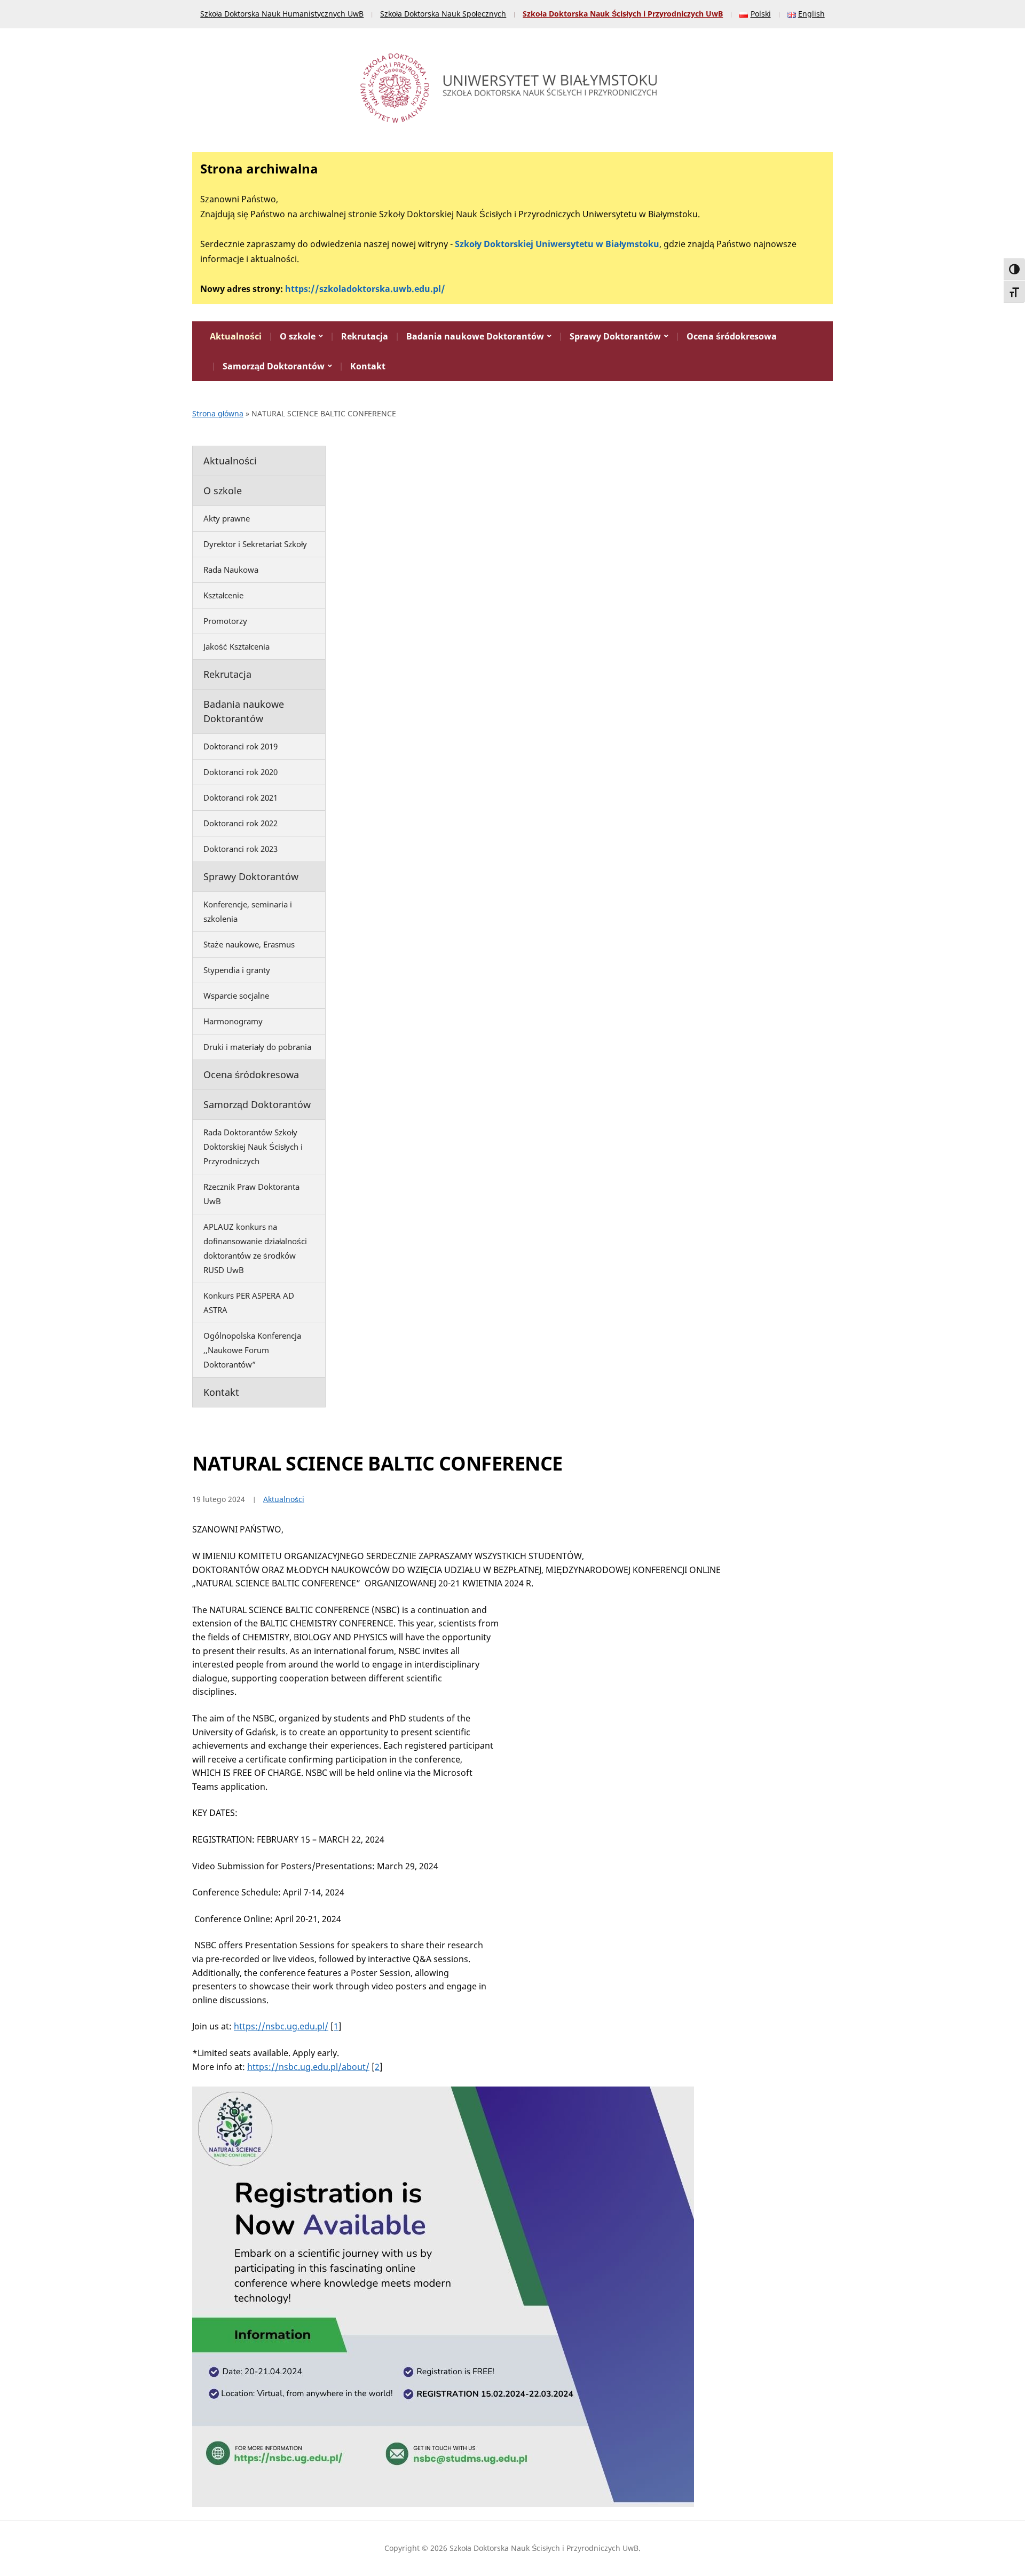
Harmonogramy (233, 1021)
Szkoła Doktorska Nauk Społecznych (443, 14)
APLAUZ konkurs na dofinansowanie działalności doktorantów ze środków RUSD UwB (255, 1248)
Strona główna (218, 413)
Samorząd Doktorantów (274, 366)
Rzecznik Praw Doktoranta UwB (251, 1194)
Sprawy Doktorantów (615, 336)
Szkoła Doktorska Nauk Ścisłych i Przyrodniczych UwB (623, 14)
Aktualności (236, 336)
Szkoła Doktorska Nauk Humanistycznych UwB (282, 14)
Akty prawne (227, 518)
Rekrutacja (365, 336)
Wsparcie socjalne (236, 995)
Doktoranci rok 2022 (241, 823)
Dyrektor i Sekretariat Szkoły (255, 544)
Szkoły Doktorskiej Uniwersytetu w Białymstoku (557, 244)
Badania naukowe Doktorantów (475, 336)
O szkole (298, 336)
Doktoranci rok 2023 (241, 849)
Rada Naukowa (231, 570)
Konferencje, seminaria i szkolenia (248, 911)
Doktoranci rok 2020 (241, 772)
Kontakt (368, 366)
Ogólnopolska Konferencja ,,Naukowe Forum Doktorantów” (252, 1350)
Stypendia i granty (237, 970)
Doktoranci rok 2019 (241, 746)
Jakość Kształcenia (236, 646)
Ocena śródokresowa (732, 336)
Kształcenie (223, 595)
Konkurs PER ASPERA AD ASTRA (249, 1303)
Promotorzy (225, 621)
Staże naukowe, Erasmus (249, 944)
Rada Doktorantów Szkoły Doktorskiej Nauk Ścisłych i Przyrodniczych (253, 1147)
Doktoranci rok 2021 (241, 797)
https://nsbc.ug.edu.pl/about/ (308, 2067)
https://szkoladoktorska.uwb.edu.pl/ (365, 289)
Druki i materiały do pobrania (257, 1047)
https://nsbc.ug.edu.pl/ (281, 2026)
